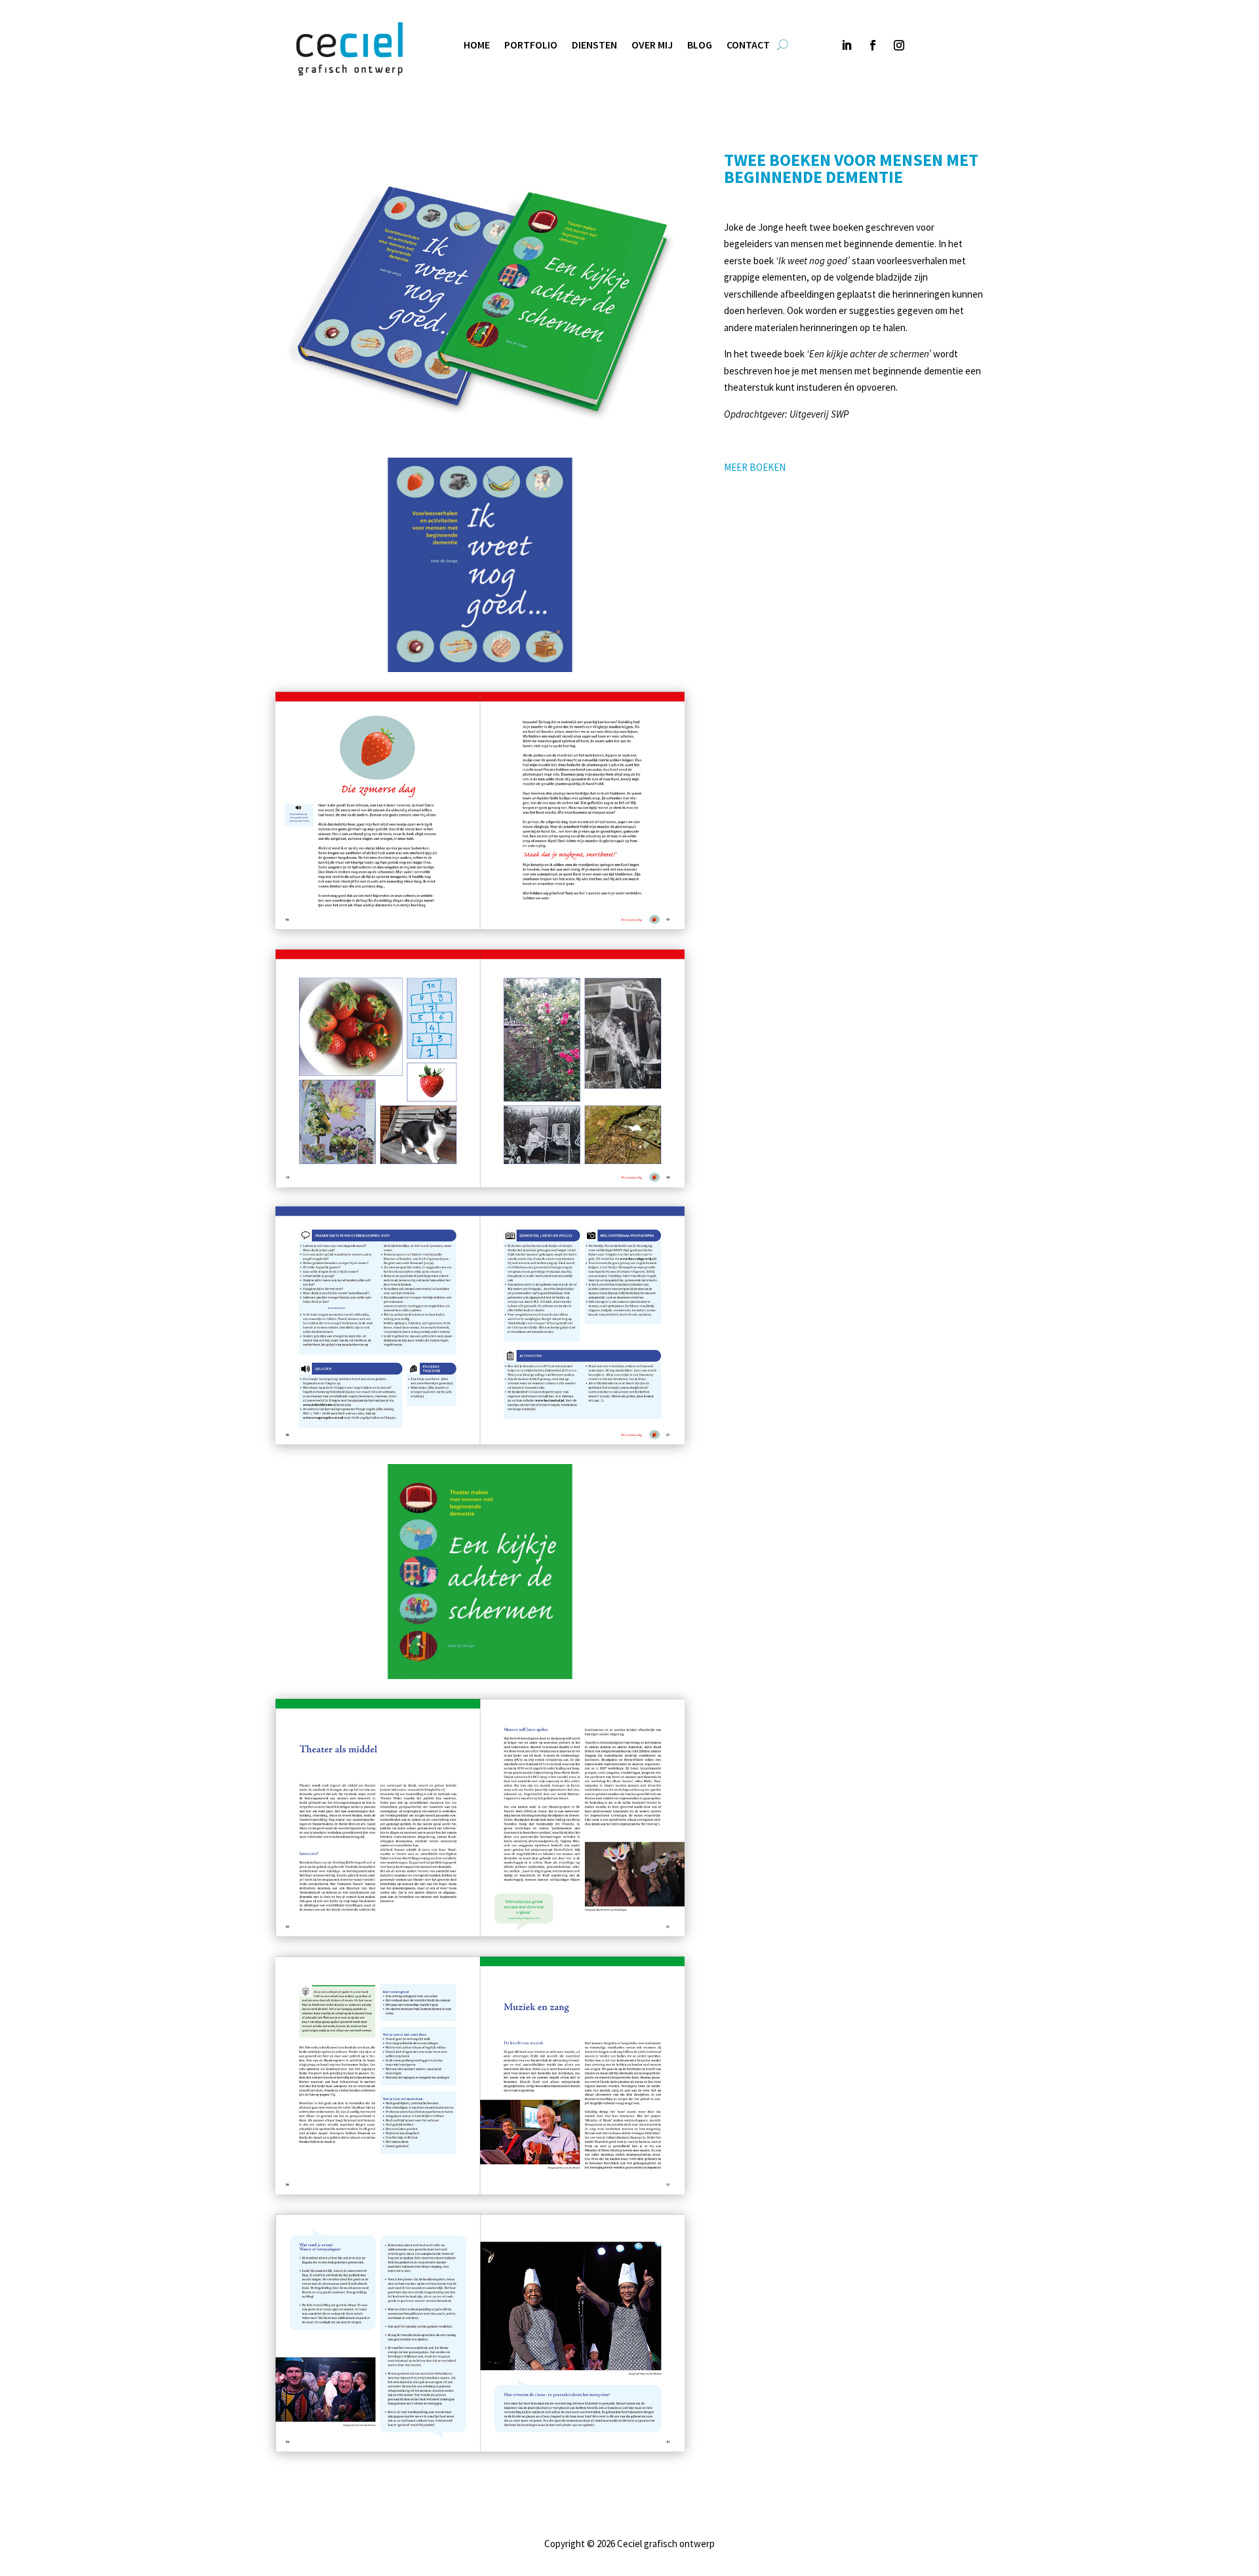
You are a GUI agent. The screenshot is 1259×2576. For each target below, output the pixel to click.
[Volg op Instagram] (899, 45)
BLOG (700, 46)
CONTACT (748, 46)
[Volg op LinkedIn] (847, 45)
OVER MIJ (652, 46)
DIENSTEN (594, 46)
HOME (477, 46)
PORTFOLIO (531, 46)
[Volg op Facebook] (873, 45)
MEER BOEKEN (755, 467)
